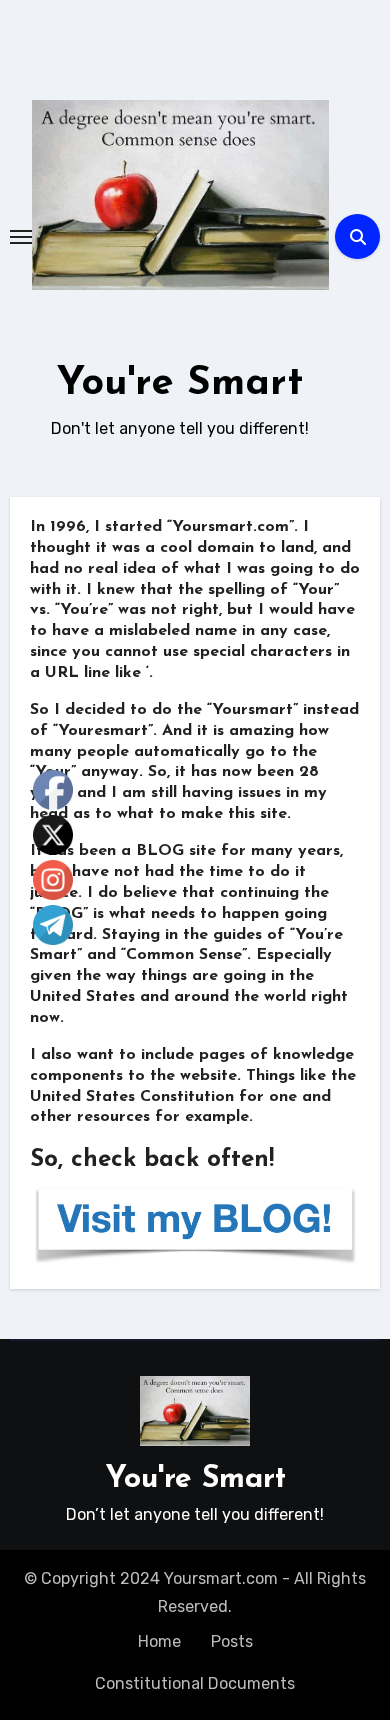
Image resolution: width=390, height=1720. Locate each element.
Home (159, 1641)
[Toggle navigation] (21, 237)
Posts (232, 1641)
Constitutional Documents (195, 1683)
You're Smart (180, 384)
